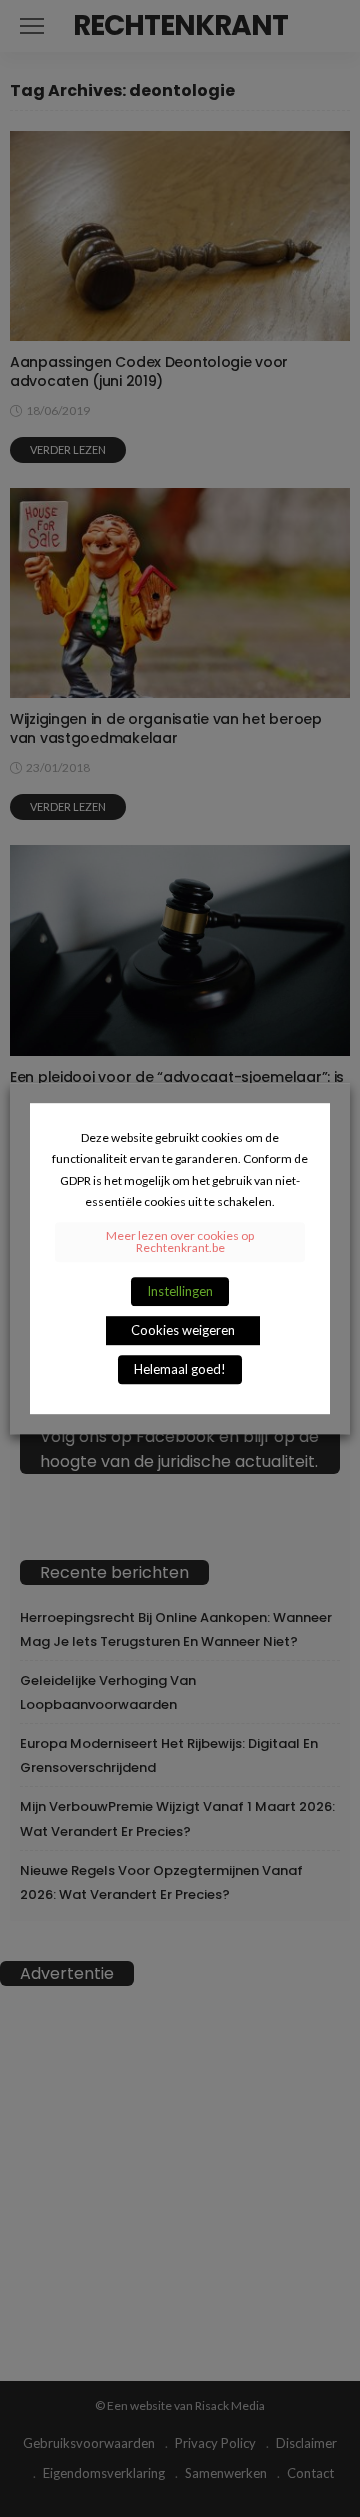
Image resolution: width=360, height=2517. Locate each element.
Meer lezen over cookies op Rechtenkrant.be (180, 1241)
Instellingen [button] (180, 1291)
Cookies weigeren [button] (183, 1330)
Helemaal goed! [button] (180, 1369)
